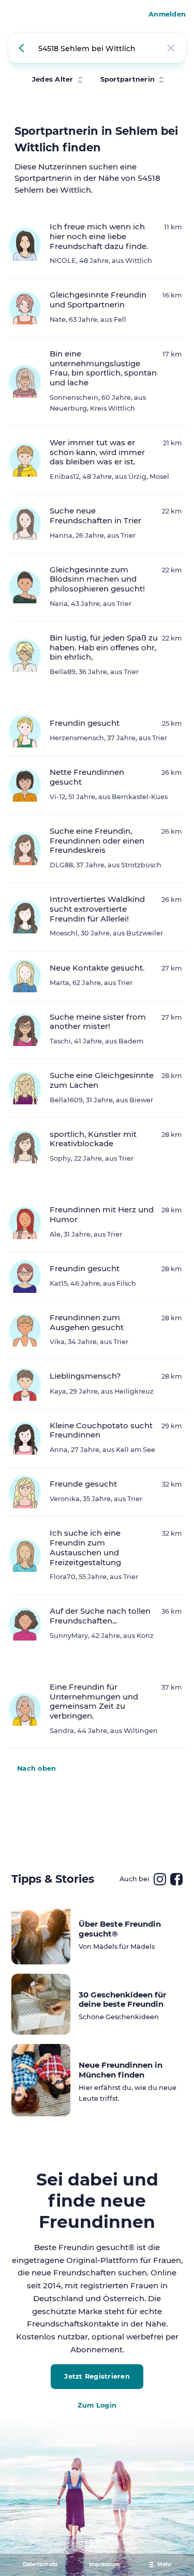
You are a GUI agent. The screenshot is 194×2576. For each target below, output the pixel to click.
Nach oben (36, 1768)
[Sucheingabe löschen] (171, 48)
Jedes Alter (53, 79)
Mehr (165, 2564)
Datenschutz (40, 2564)
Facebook (176, 1879)
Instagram (160, 1879)
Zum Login (97, 2405)
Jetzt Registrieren (97, 2376)
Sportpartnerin (128, 79)
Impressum (104, 2564)
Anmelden (167, 14)
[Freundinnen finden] (23, 48)
